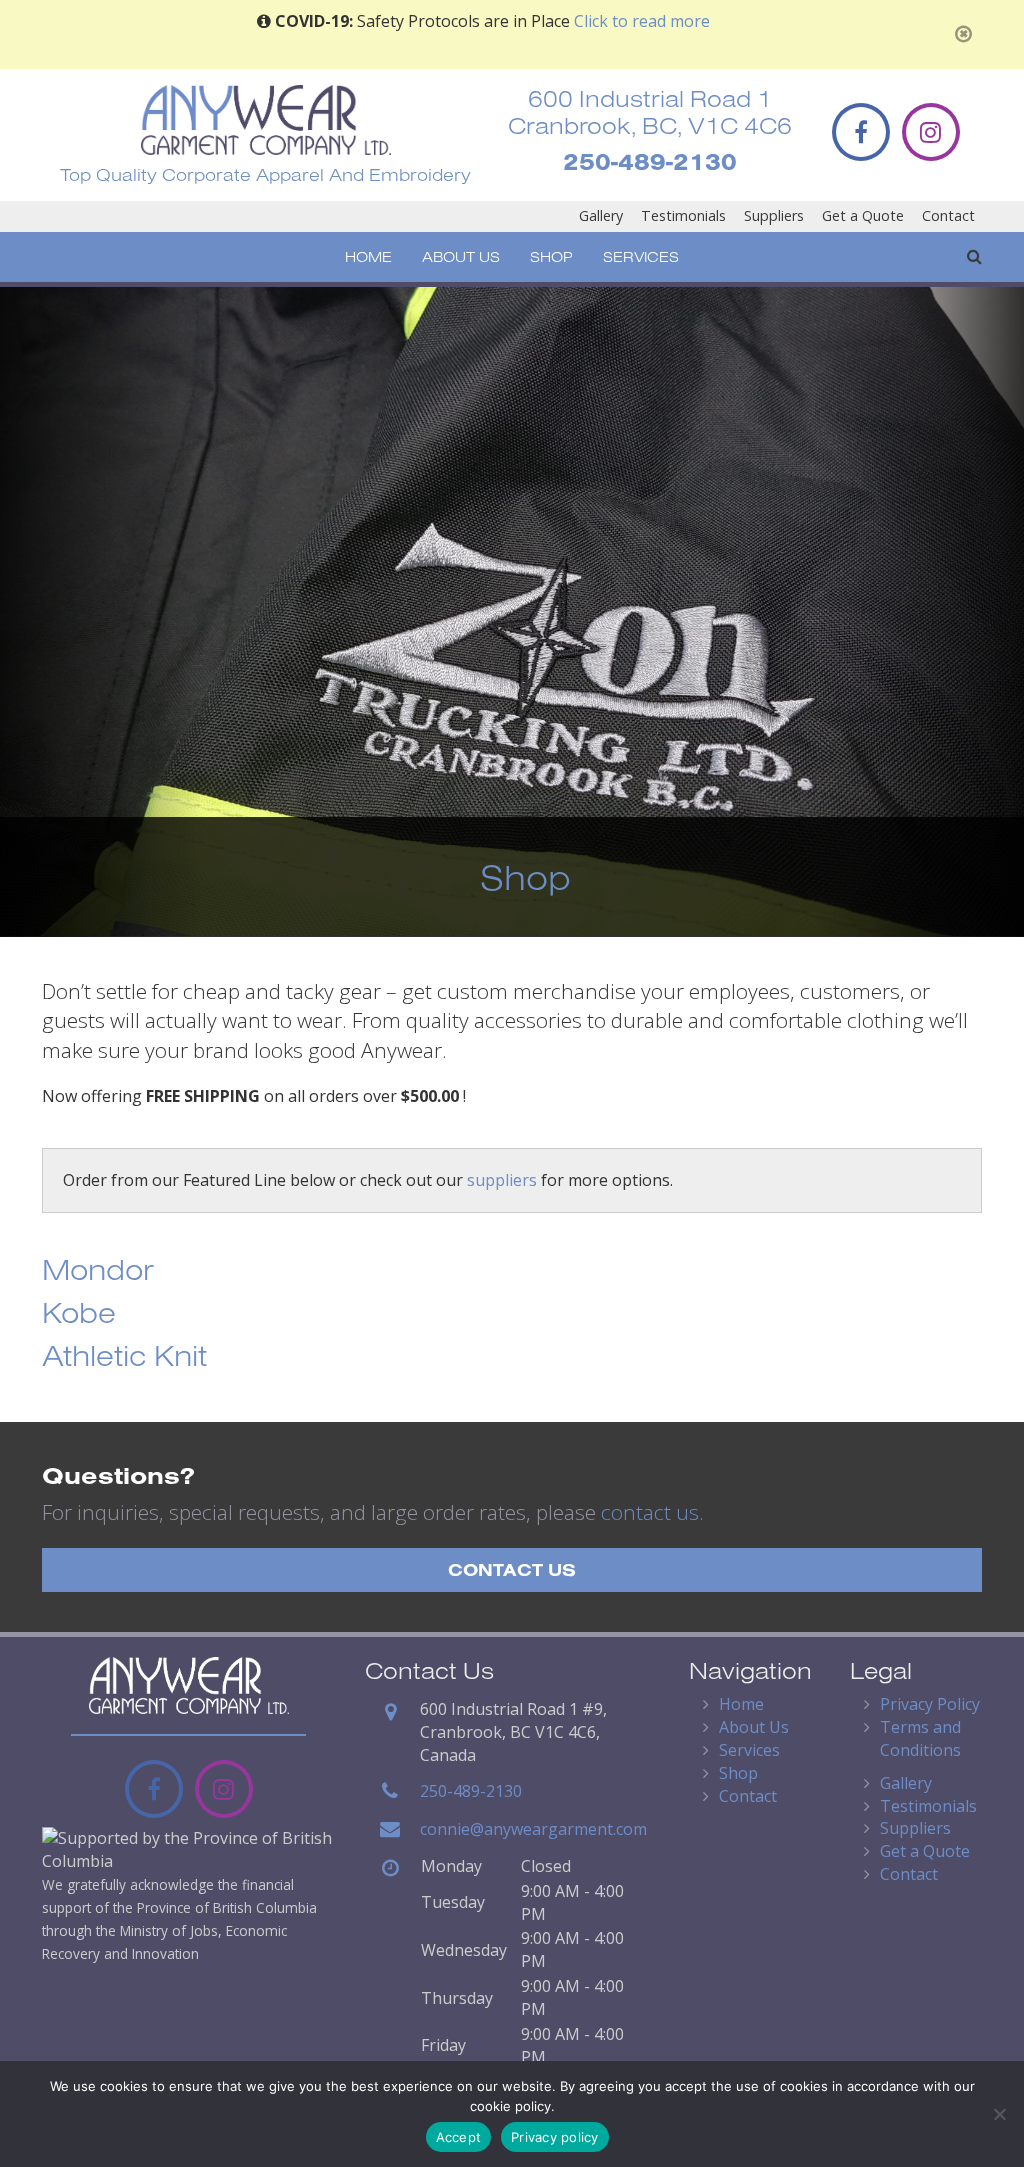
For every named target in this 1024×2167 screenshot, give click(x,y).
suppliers (502, 1180)
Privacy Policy (930, 1704)
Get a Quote (863, 215)
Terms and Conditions (920, 1738)
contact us (650, 1512)
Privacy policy (555, 2137)
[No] (999, 2114)
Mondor (98, 1269)
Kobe (79, 1312)
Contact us (512, 1569)
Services (641, 256)
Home (368, 256)
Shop (551, 256)
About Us (461, 256)
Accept (459, 2137)
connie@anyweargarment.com (533, 1829)
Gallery (601, 215)
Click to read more (642, 21)
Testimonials (683, 215)
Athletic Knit (124, 1355)
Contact (948, 215)
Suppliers (774, 215)
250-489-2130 (650, 161)
